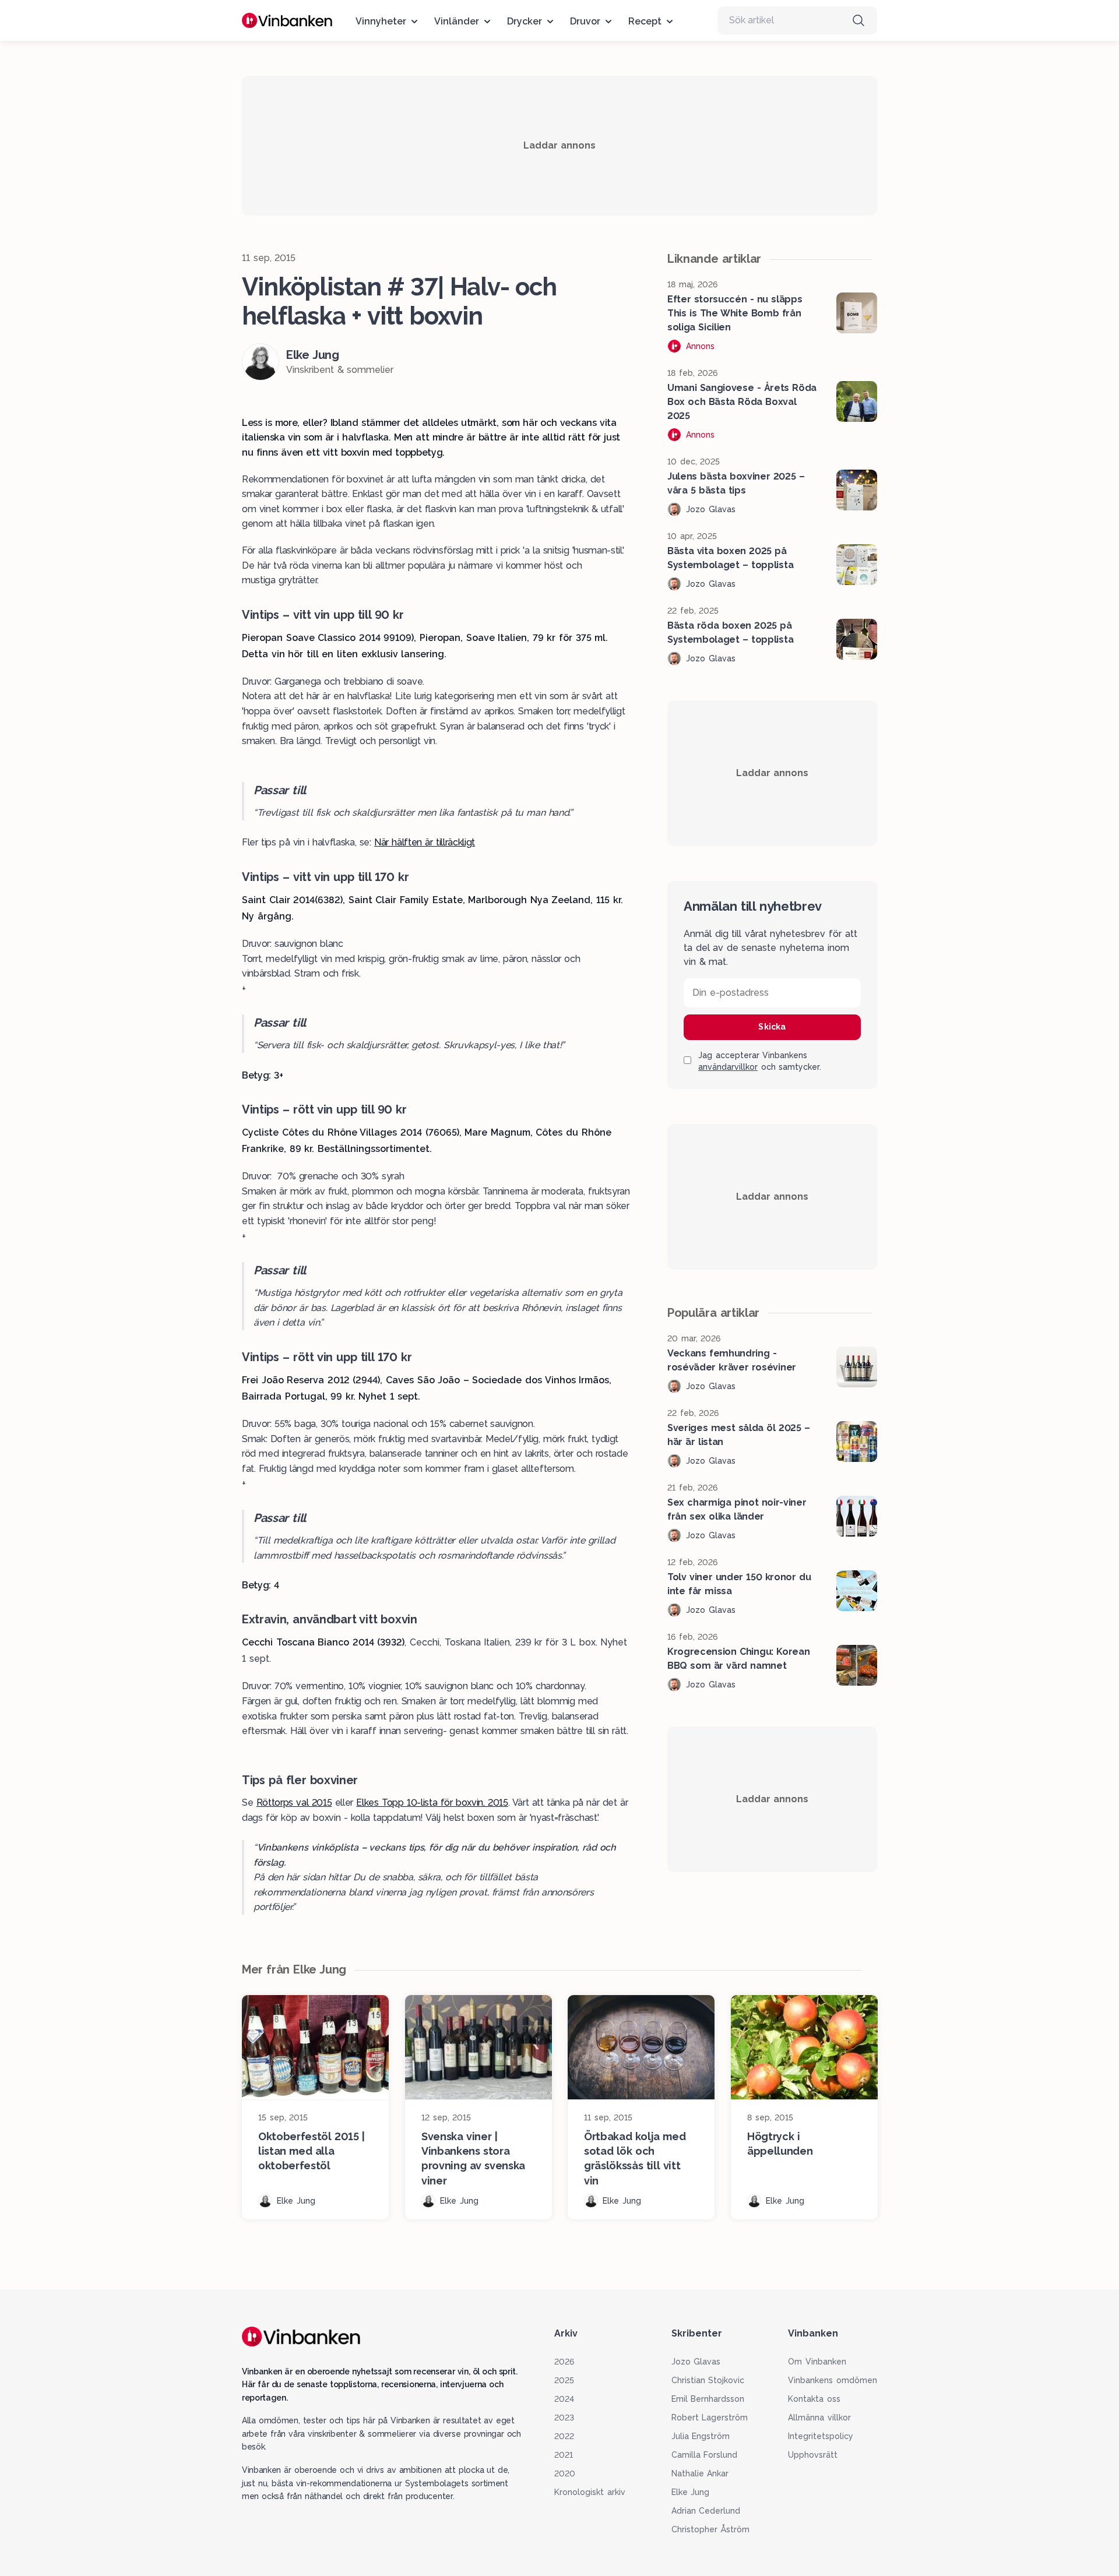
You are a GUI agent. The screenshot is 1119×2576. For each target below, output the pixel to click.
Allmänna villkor (819, 2418)
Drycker (525, 21)
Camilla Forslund (705, 2455)
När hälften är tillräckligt (425, 842)
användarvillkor (728, 1067)
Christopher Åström (711, 2529)
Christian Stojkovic (708, 2380)
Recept (645, 21)
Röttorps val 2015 (294, 1803)
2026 (564, 2362)
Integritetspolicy (821, 2436)
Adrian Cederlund (706, 2511)
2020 (565, 2473)
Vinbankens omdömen (833, 2380)
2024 (564, 2399)
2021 (564, 2455)
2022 (564, 2436)
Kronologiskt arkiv (590, 2492)
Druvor (585, 21)
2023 (564, 2418)
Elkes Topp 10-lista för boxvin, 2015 (432, 1803)
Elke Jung (691, 2492)
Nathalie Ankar (700, 2473)
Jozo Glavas (696, 2362)
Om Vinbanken (817, 2362)
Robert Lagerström (710, 2418)
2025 (564, 2380)
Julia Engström (701, 2436)
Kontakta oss (814, 2399)
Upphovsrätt (813, 2455)
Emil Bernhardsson (708, 2399)
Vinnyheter (381, 21)
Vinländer (457, 21)
